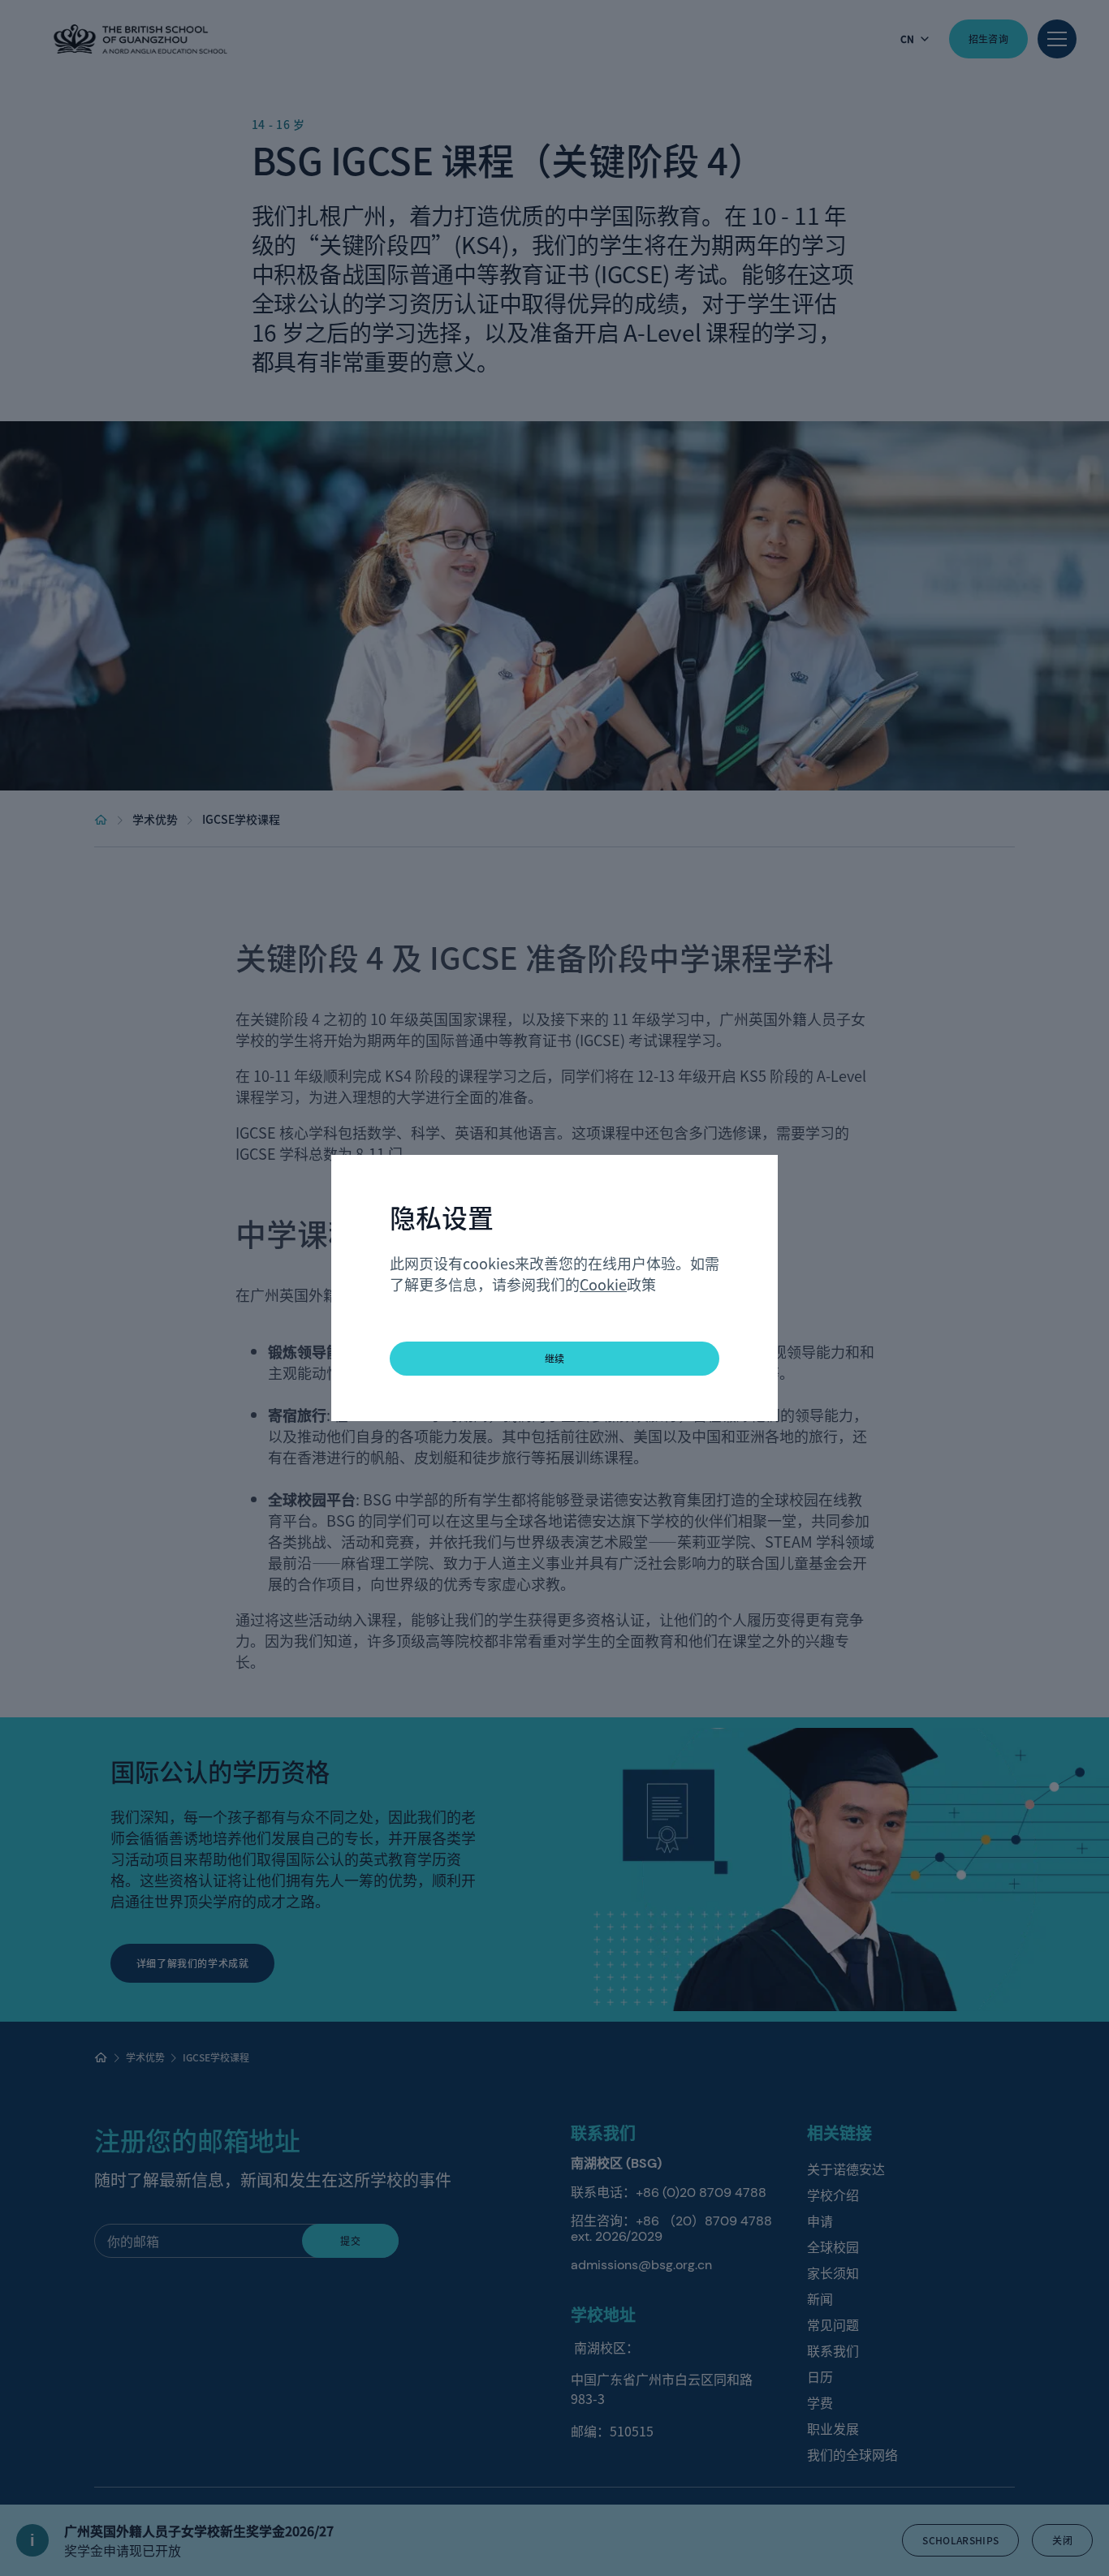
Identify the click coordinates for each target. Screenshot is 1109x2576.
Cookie (603, 1284)
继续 (555, 1358)
